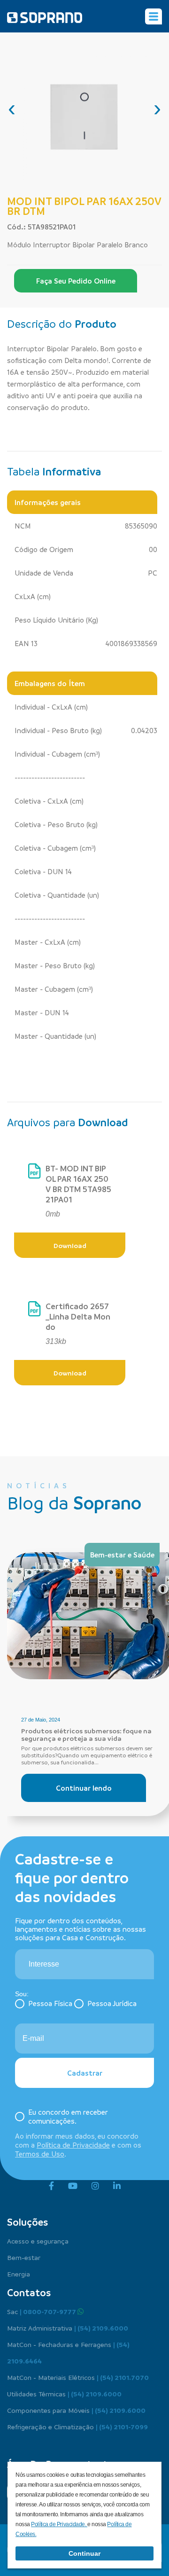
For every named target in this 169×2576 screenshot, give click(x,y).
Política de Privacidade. (59, 2524)
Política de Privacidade (73, 2145)
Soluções (27, 2222)
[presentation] (12, 108)
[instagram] (95, 2186)
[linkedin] (117, 2186)
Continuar (84, 2553)
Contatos (29, 2292)
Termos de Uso (40, 2154)
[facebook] (51, 2186)
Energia (19, 2274)
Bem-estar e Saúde (122, 1555)
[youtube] (73, 2186)
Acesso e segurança (38, 2241)
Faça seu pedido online (76, 281)
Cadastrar (85, 2073)
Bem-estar (24, 2257)
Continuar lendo (84, 1788)
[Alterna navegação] (154, 16)
